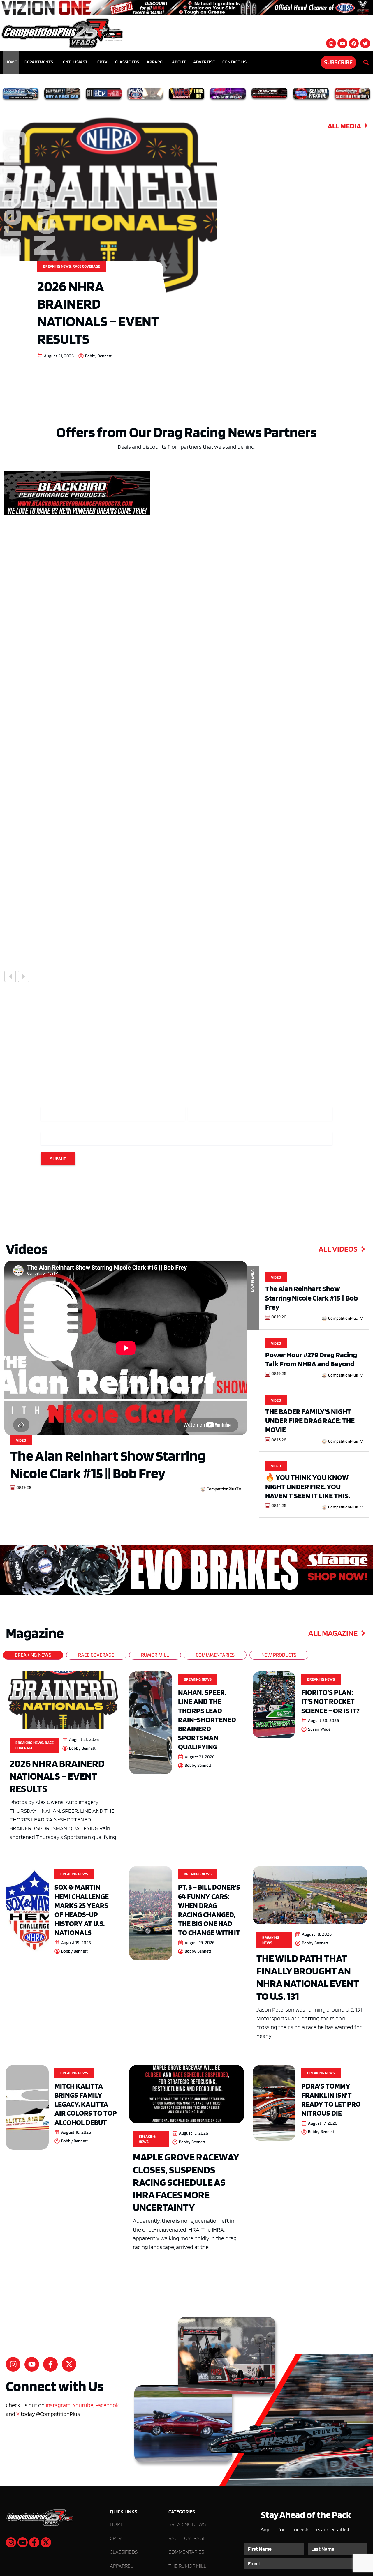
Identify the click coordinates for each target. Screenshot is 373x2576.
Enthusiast (75, 62)
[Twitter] (365, 43)
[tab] (33, 1655)
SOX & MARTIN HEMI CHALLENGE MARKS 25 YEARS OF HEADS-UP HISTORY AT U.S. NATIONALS (82, 1910)
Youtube (83, 2405)
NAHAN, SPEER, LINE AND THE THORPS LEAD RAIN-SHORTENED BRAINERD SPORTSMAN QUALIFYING (207, 1719)
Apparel (155, 62)
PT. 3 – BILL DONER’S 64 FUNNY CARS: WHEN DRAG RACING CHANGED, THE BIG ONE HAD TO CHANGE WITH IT (209, 1910)
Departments (39, 62)
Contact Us (234, 62)
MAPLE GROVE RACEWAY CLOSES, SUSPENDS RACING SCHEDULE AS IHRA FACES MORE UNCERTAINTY (186, 2182)
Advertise (204, 62)
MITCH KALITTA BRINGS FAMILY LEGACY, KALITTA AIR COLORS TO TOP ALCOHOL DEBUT (86, 2104)
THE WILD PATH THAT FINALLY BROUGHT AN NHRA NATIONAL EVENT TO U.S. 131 (308, 1977)
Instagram (58, 2405)
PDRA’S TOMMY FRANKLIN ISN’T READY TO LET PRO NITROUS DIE (331, 2099)
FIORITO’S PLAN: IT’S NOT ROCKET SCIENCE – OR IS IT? (330, 1701)
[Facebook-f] (50, 2364)
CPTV (102, 62)
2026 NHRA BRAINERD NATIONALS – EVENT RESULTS (98, 312)
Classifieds (127, 62)
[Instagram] (331, 43)
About (179, 62)
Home (11, 62)
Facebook (107, 2405)
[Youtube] (342, 43)
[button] (10, 976)
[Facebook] (354, 43)
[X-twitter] (69, 2364)
